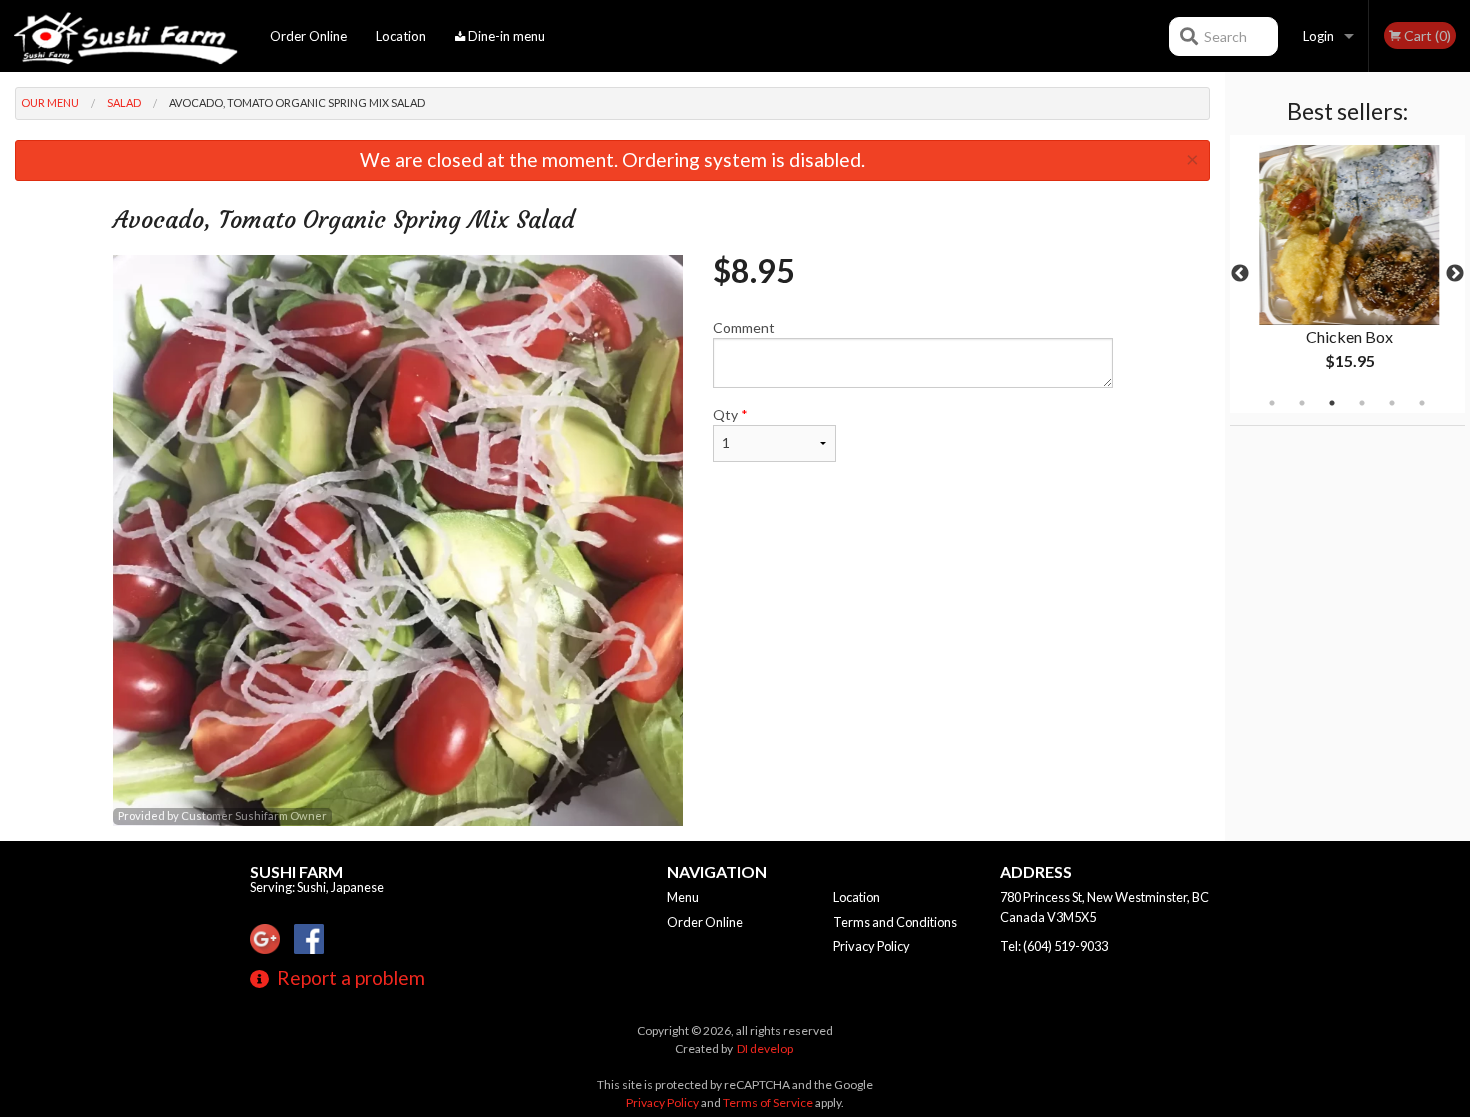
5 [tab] (1392, 403)
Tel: (1054, 946)
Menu (683, 897)
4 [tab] (1362, 403)
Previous (1240, 274)
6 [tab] (1422, 403)
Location (401, 36)
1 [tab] (1272, 403)
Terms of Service (768, 1102)
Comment (744, 327)
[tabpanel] (1347, 274)
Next (1455, 274)
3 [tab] (1332, 403)
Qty (730, 414)
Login (1318, 36)
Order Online (308, 36)
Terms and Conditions (895, 922)
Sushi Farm (296, 871)
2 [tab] (1302, 403)
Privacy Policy (871, 946)
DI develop (765, 1048)
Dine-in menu (505, 36)
